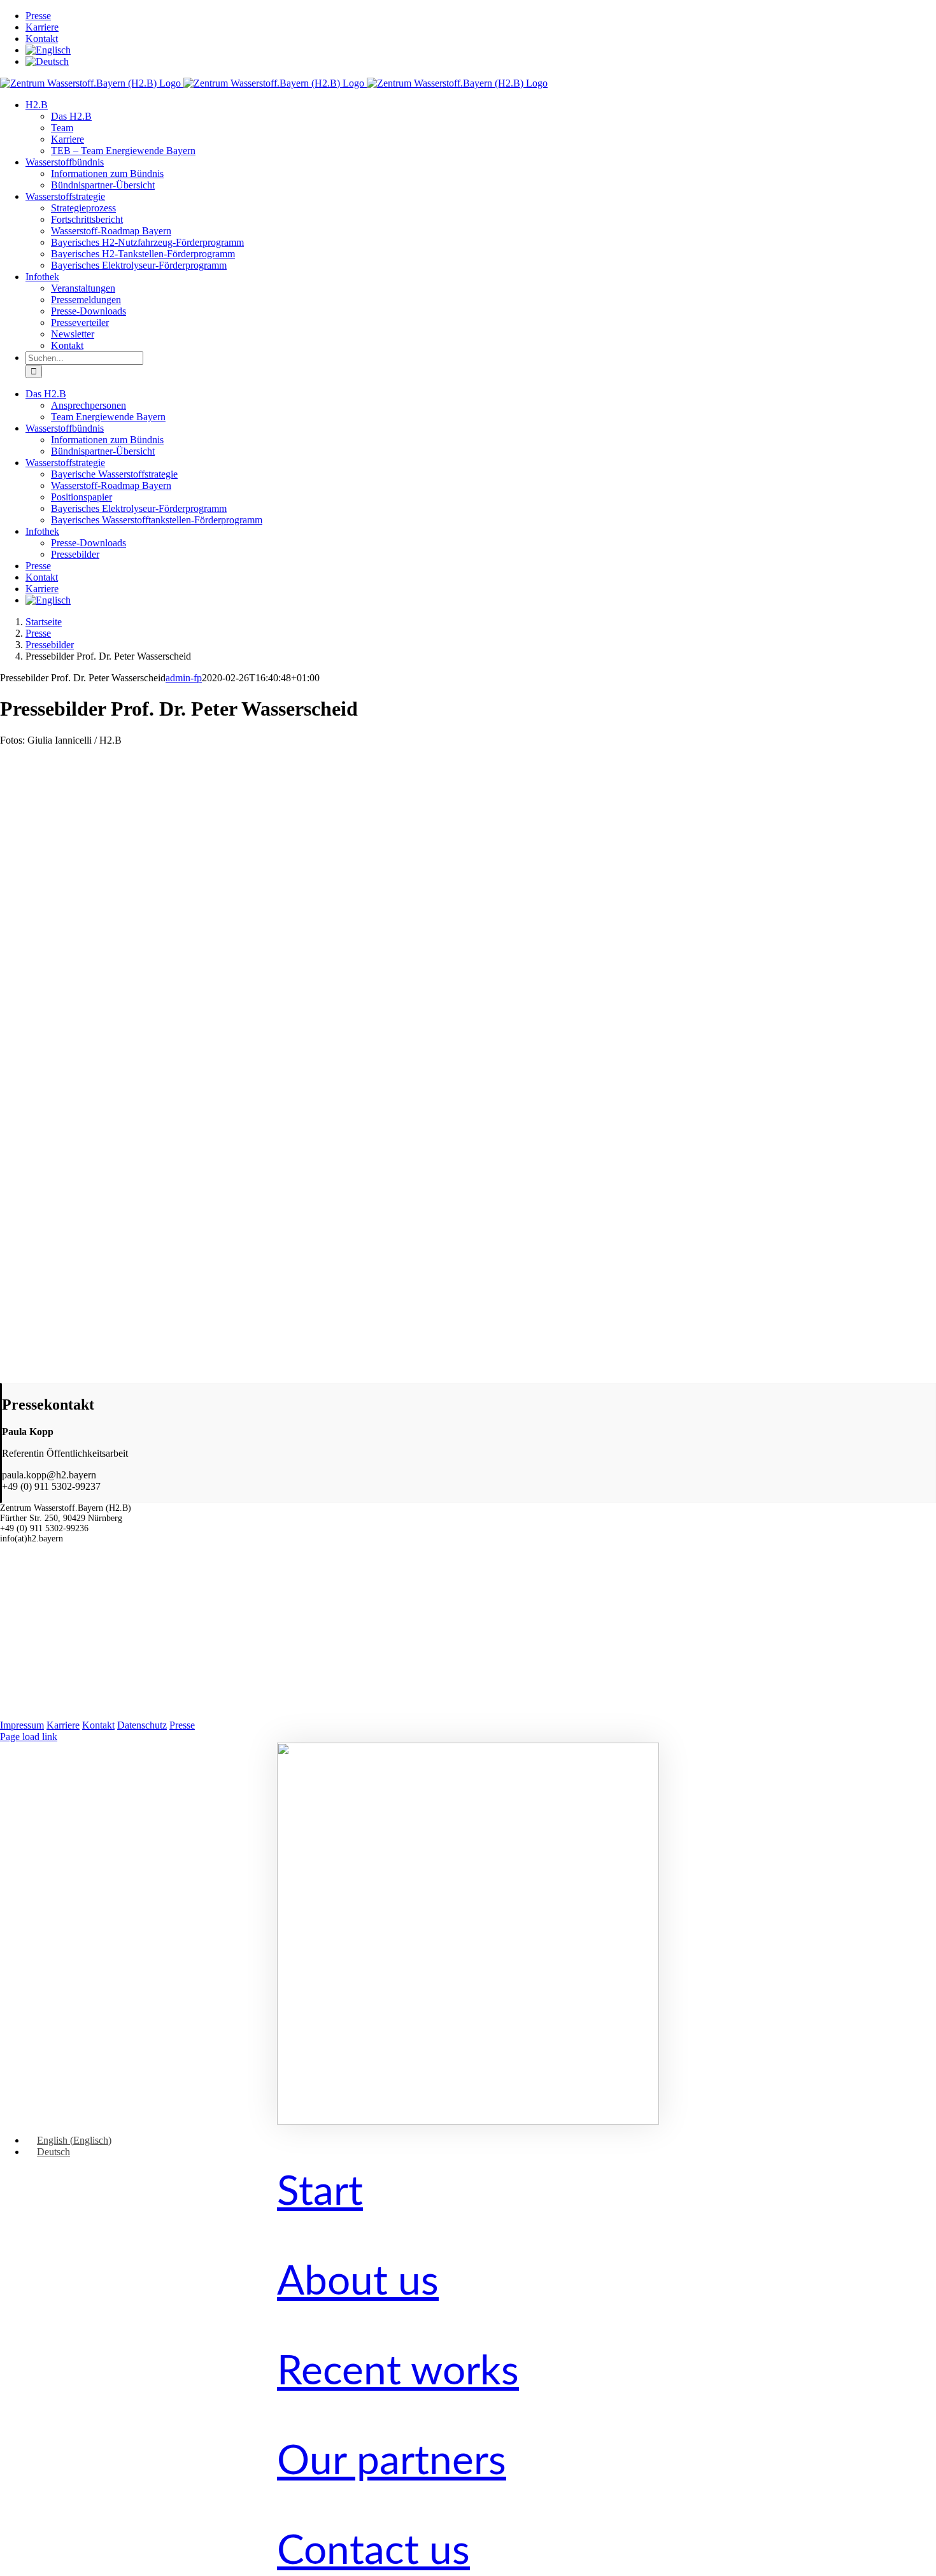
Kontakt (98, 1725)
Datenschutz (142, 1725)
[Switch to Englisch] (48, 50)
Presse (182, 1725)
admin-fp (184, 678)
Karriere (63, 1725)
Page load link (29, 1737)
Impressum (22, 1725)
